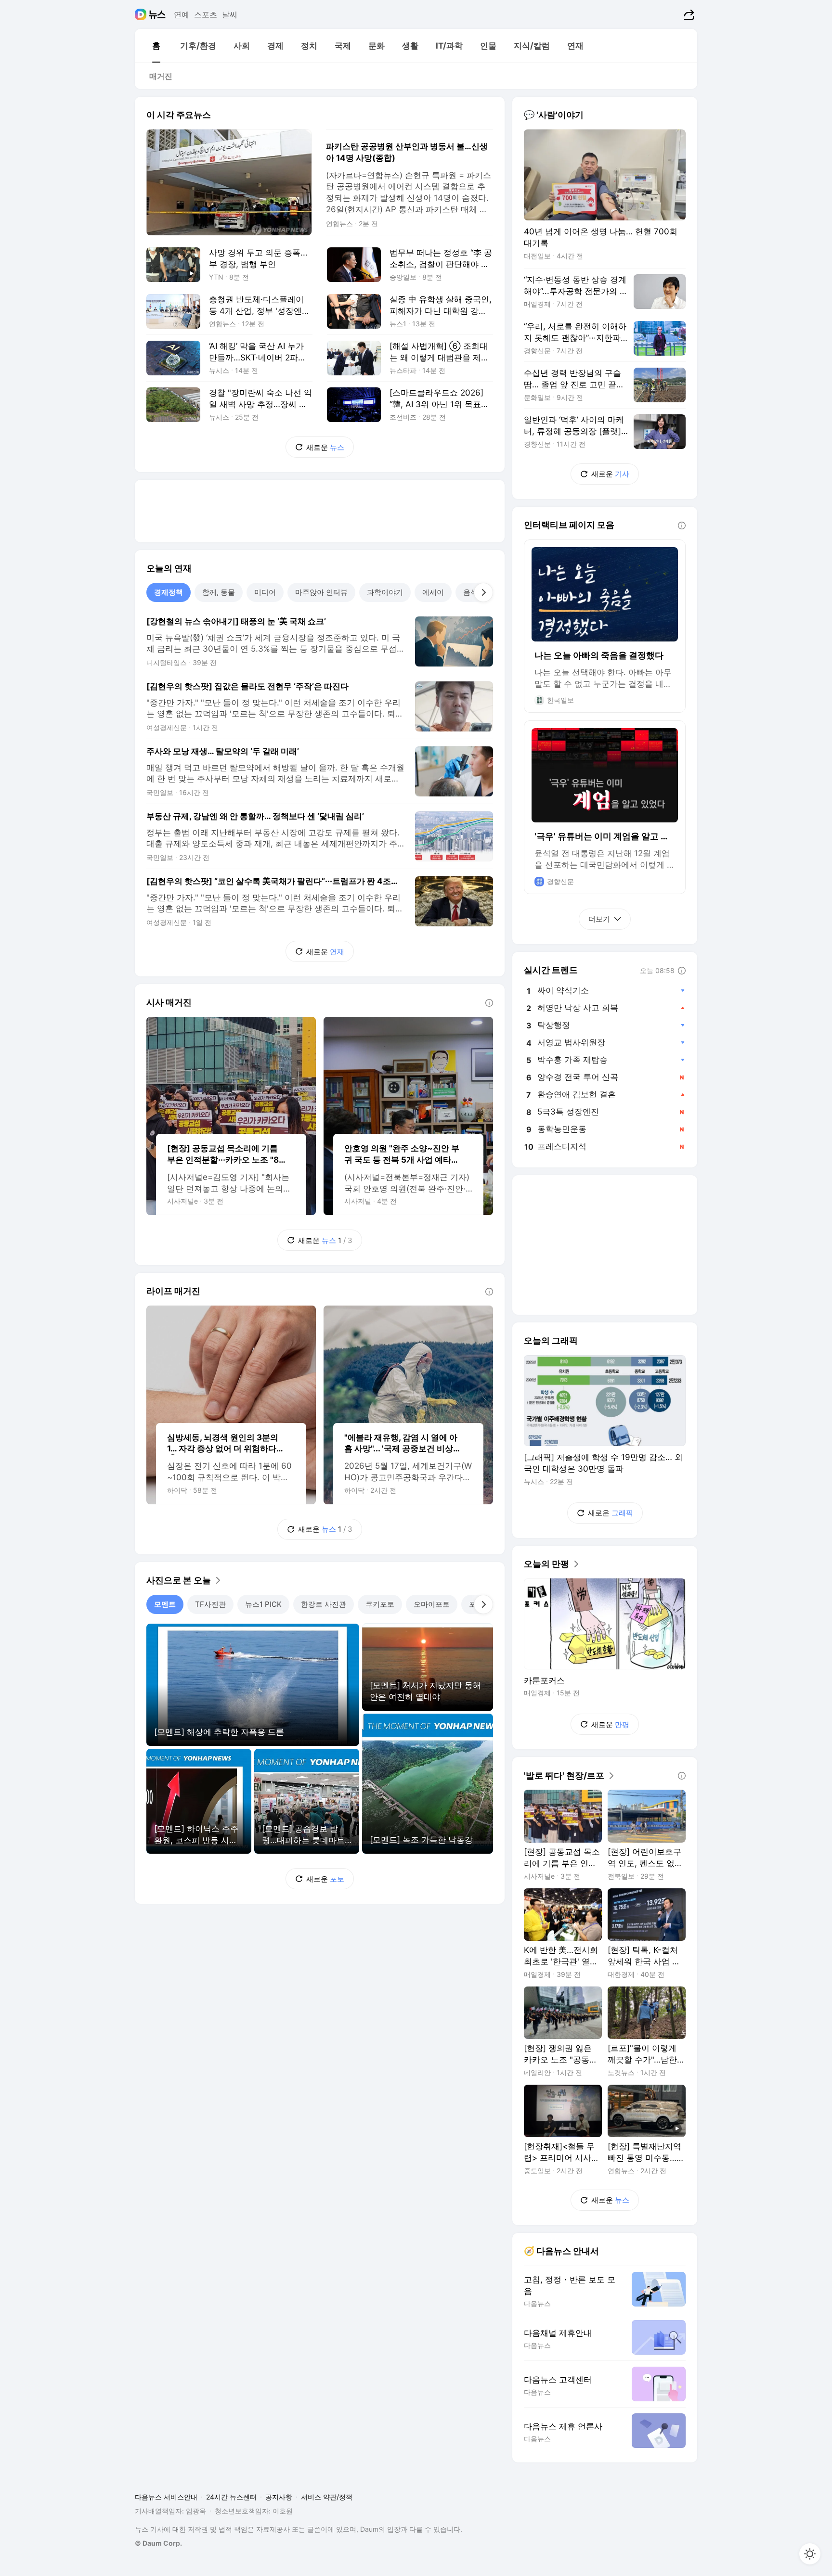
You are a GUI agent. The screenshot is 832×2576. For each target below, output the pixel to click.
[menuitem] (156, 46)
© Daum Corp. (158, 2543)
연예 (182, 14)
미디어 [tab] (265, 592)
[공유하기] (688, 14)
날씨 (230, 14)
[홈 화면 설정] (810, 2554)
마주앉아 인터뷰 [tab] (321, 592)
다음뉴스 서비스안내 (166, 2497)
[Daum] (142, 14)
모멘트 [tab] (165, 1604)
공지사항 (279, 2497)
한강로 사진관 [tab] (324, 1604)
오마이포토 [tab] (432, 1604)
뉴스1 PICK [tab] (263, 1604)
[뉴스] (157, 14)
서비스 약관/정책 (327, 2497)
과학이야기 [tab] (385, 592)
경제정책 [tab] (169, 592)
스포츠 (206, 14)
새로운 (325, 447)
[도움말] (489, 1003)
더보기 (599, 919)
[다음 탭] (483, 592)
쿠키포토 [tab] (380, 1604)
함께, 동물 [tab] (219, 592)
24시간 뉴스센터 (231, 2497)
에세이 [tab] (433, 592)
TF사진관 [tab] (210, 1604)
